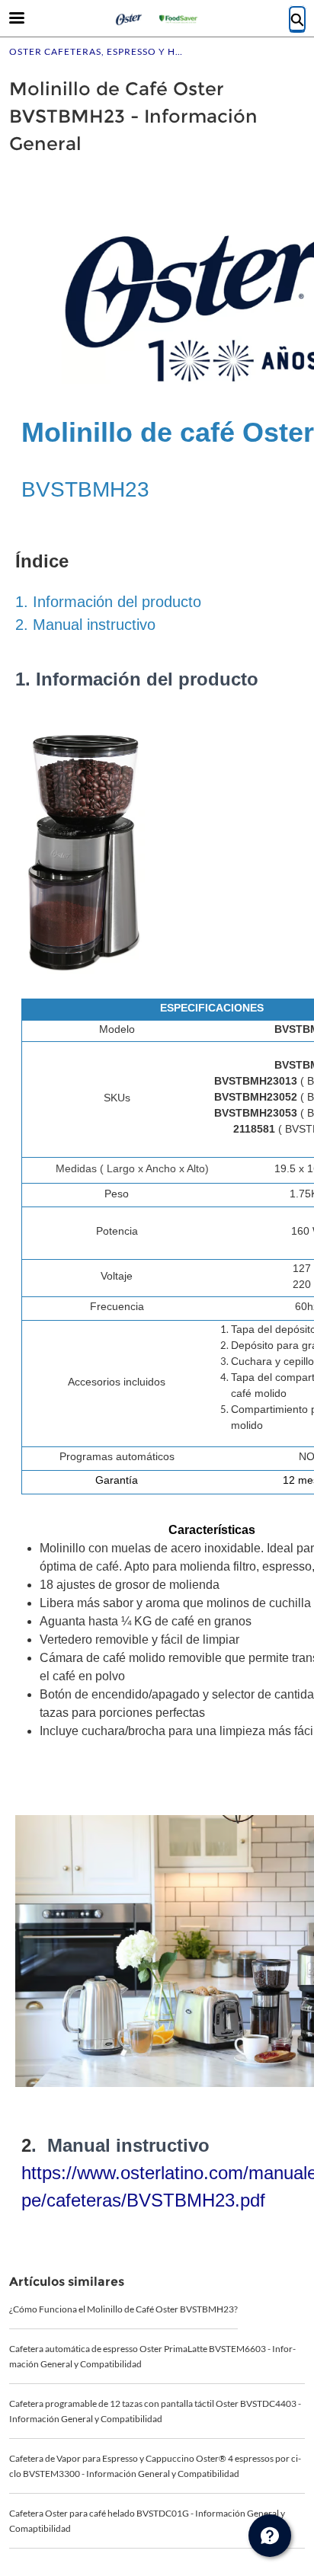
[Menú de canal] (270, 2536)
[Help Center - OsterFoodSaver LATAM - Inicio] (157, 19)
